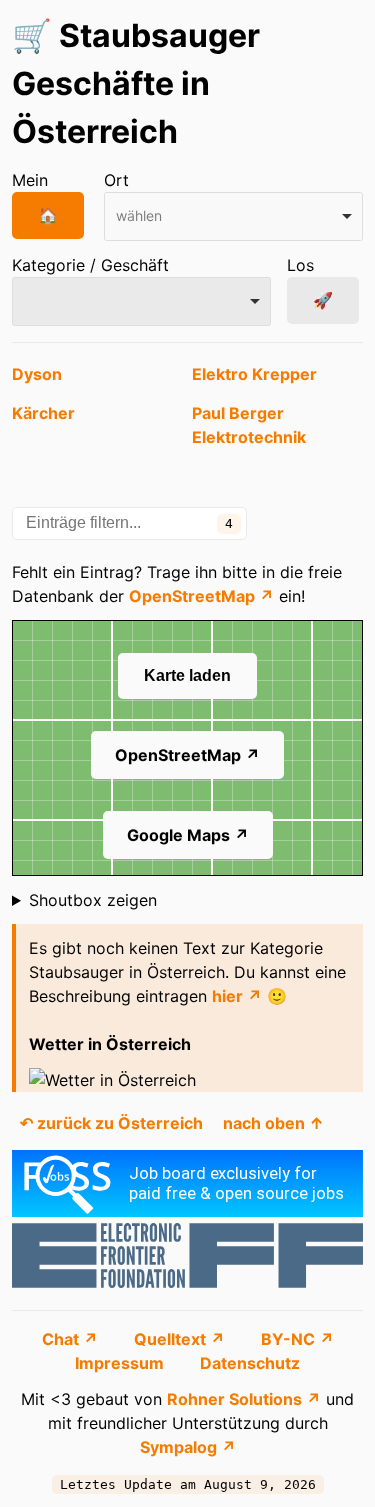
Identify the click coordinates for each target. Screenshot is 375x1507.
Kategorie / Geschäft (90, 265)
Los (300, 265)
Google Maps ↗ (188, 835)
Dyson (37, 374)
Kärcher (43, 413)
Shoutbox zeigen (93, 900)
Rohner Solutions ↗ (244, 1399)
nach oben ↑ (273, 1123)
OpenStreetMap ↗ (201, 596)
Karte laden (187, 675)
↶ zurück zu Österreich (111, 1123)
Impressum (121, 1363)
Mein (30, 180)
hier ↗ (237, 996)
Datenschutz (250, 1363)
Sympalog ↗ (188, 1447)
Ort (116, 180)
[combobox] (233, 216)
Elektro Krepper (254, 374)
